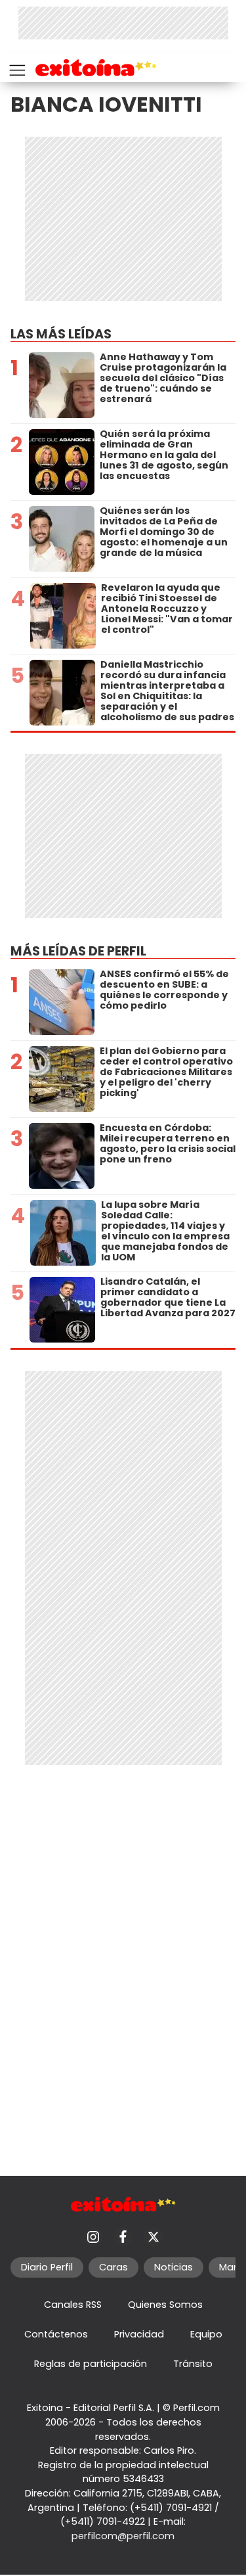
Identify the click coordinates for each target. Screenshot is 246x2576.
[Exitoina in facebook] (123, 2237)
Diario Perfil (47, 2267)
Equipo (206, 2334)
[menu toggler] (16, 67)
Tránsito (193, 2364)
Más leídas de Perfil (78, 951)
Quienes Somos (165, 2305)
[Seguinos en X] (154, 2237)
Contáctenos (56, 2334)
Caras (113, 2267)
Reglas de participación (91, 2364)
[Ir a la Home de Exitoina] (96, 70)
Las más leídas (61, 334)
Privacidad (139, 2334)
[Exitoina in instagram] (93, 2237)
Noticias (174, 2267)
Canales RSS (73, 2305)
